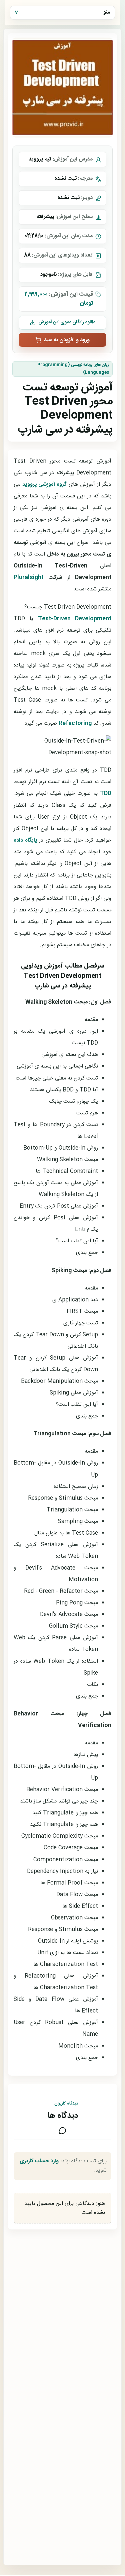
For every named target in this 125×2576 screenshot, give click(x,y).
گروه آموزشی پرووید (44, 485)
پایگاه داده (25, 840)
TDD (106, 794)
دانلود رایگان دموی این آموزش (67, 322)
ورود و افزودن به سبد (67, 340)
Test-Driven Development (75, 619)
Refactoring (75, 723)
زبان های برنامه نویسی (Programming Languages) (73, 369)
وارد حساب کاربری (39, 2161)
